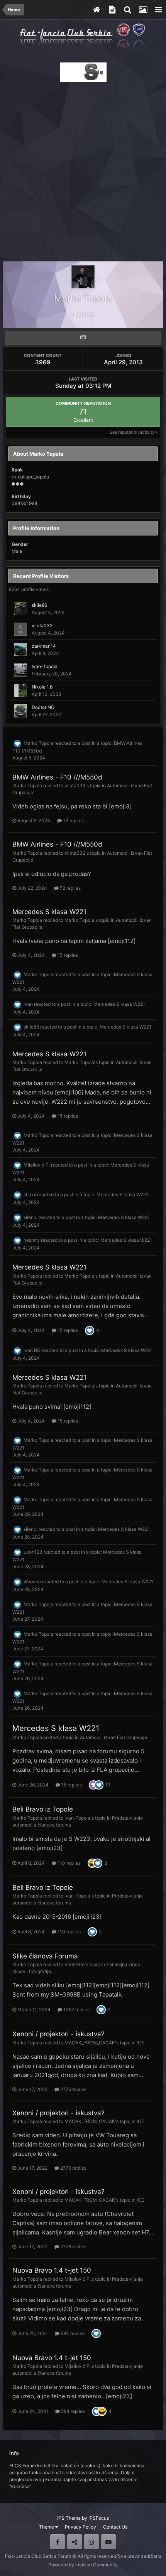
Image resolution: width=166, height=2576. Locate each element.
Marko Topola (38, 743)
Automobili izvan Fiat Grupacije (113, 1737)
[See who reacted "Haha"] (92, 1863)
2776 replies (73, 2089)
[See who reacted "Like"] (90, 1330)
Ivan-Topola (45, 666)
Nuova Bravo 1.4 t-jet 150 (52, 2270)
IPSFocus (99, 2518)
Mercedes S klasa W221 (49, 912)
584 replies (72, 2333)
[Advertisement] (83, 169)
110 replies (69, 1863)
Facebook (58, 2542)
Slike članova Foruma (45, 1956)
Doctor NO (43, 707)
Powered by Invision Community (83, 2565)
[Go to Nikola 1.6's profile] (20, 690)
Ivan (28, 1004)
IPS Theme (69, 2518)
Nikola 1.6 (42, 687)
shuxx (30, 1195)
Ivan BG (32, 1350)
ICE (140, 2043)
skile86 (39, 605)
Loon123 (33, 1552)
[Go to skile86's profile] (20, 609)
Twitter (75, 2542)
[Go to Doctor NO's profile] (20, 711)
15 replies (67, 955)
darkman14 (44, 646)
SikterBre (75, 1964)
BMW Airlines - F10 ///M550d (57, 777)
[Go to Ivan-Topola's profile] (20, 670)
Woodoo (32, 1582)
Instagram (91, 2542)
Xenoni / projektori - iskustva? (58, 2034)
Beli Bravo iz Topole (43, 1809)
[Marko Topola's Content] (83, 338)
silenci (30, 1218)
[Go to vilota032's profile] (20, 629)
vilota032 (42, 625)
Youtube (108, 2542)
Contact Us (115, 2527)
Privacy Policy (80, 2527)
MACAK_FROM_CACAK (90, 2043)
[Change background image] (143, 10)
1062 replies (76, 2009)
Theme (47, 2527)
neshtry (32, 1240)
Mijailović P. (37, 1165)
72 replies (73, 821)
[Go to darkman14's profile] (20, 650)
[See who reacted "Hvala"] (93, 1784)
